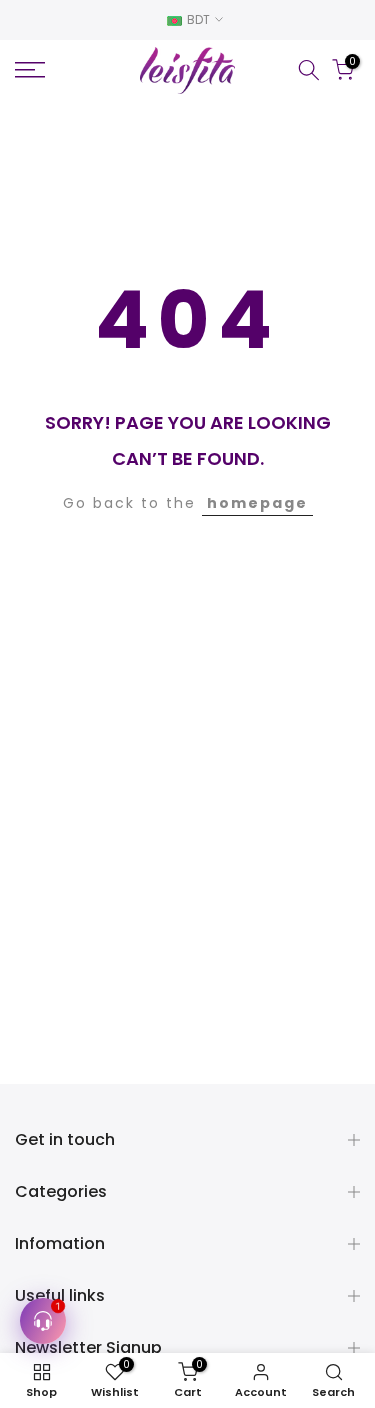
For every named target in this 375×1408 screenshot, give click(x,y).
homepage (257, 503)
